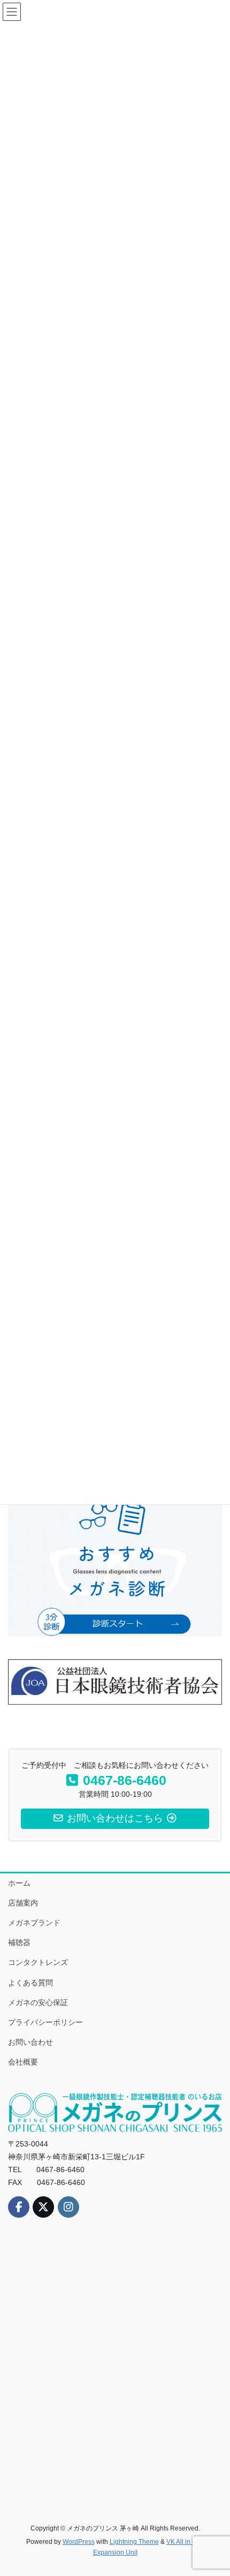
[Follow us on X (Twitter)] (43, 2207)
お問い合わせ (30, 2042)
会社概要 (23, 2062)
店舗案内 (23, 1903)
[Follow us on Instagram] (68, 2207)
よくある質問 (30, 1983)
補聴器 (19, 1942)
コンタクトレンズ (38, 1962)
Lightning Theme (134, 2542)
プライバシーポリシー (45, 2022)
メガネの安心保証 (38, 2002)
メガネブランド (34, 1923)
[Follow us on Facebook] (19, 2207)
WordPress (79, 2542)
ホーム (19, 1883)
